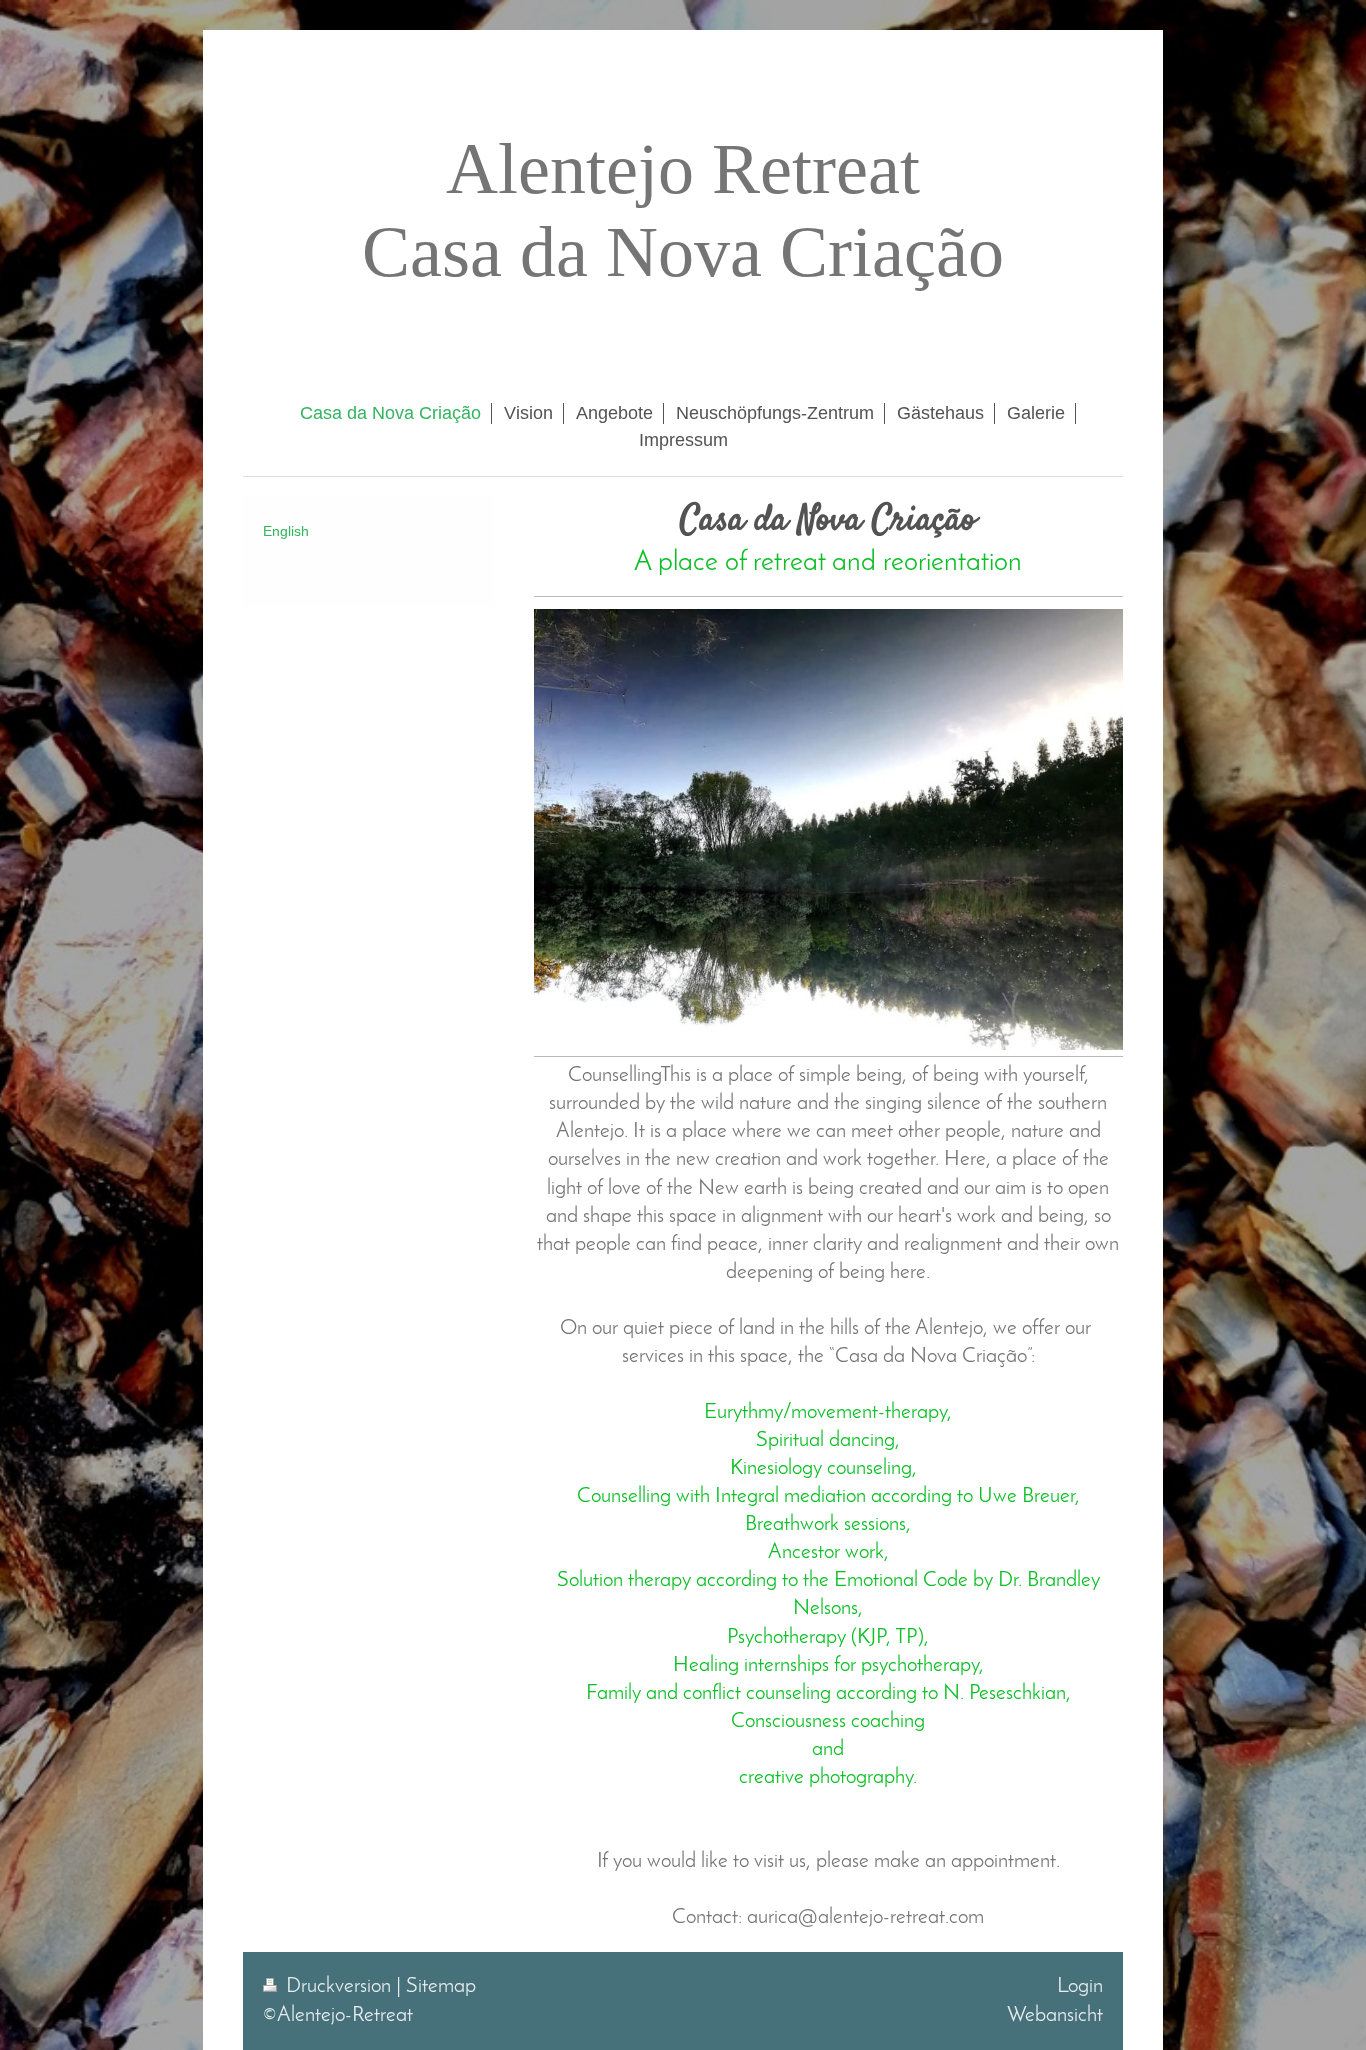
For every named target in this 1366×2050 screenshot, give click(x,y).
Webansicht (1055, 2015)
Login (1080, 1986)
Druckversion (338, 1986)
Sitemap (441, 1986)
